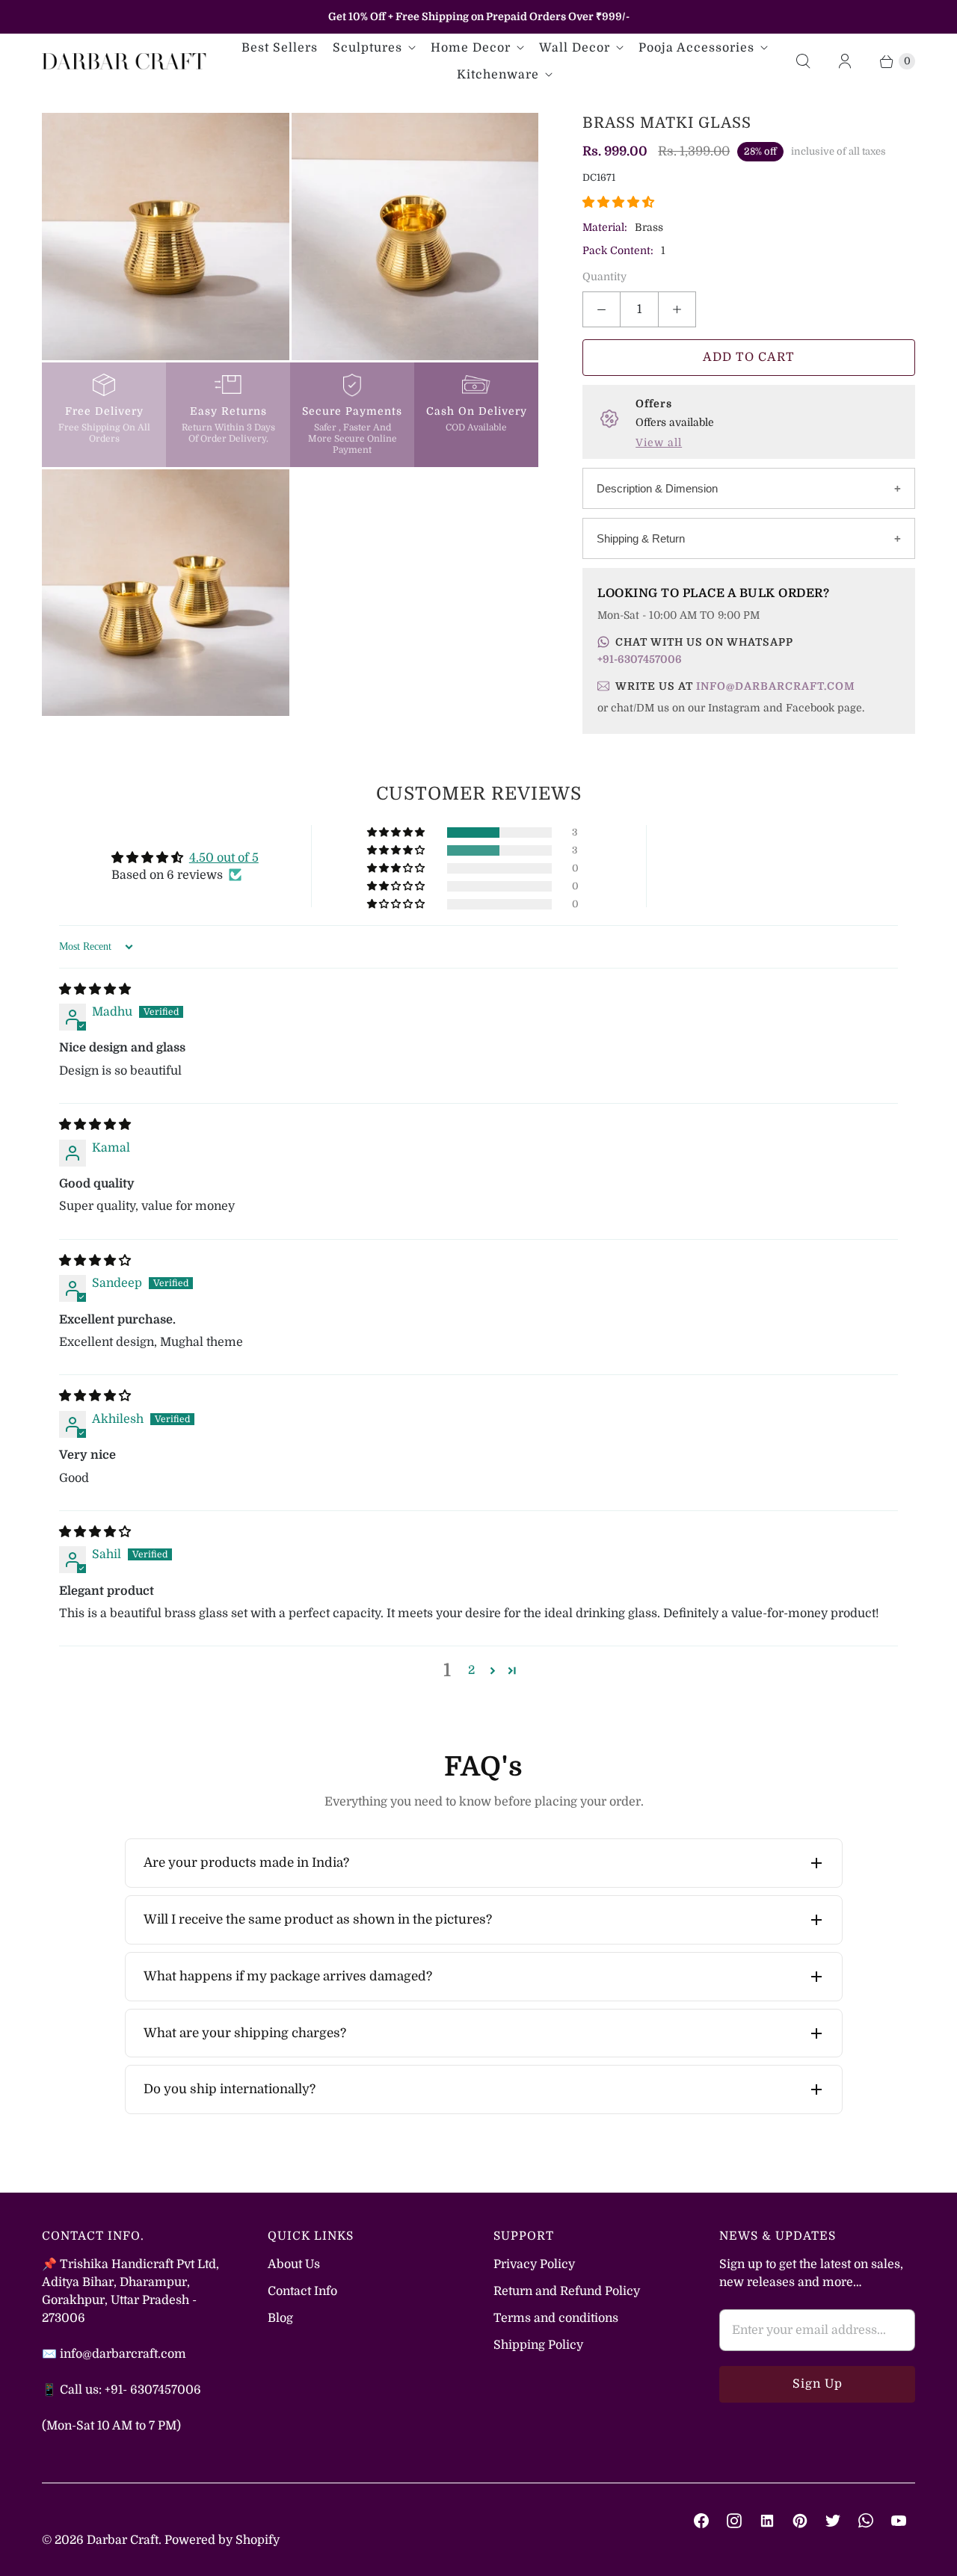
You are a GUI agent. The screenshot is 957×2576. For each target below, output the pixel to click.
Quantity (604, 277)
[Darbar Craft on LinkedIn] (767, 2521)
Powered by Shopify (222, 2540)
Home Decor (471, 48)
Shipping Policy (538, 2345)
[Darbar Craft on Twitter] (833, 2521)
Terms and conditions (556, 2318)
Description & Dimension (657, 488)
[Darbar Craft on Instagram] (734, 2521)
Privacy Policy (534, 2264)
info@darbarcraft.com (776, 686)
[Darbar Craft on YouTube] (899, 2521)
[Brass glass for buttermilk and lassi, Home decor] (415, 237)
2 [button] (471, 1670)
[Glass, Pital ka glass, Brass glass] (166, 237)
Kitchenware (498, 75)
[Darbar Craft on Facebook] (701, 2521)
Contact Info (302, 2291)
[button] (618, 203)
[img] (95, 989)
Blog (280, 2318)
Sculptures (367, 48)
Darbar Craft (123, 2540)
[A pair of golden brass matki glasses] (166, 593)
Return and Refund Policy (567, 2291)
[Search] (803, 61)
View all (659, 442)
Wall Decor (575, 48)
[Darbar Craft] (124, 61)
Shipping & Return (641, 538)
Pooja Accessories (696, 48)
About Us (294, 2264)
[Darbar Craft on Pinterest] (800, 2521)
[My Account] (845, 61)
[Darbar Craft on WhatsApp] (866, 2521)
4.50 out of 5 (224, 858)
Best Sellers (280, 48)
